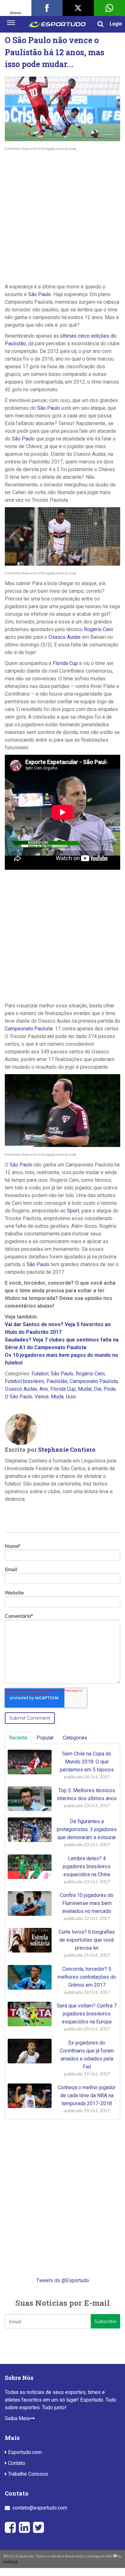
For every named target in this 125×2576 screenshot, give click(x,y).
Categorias (75, 1738)
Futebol (40, 1374)
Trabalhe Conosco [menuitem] (27, 2474)
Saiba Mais (17, 2418)
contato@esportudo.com (40, 2508)
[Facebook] (47, 8)
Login (116, 24)
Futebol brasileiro (25, 1381)
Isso (71, 1397)
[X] (78, 8)
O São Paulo (19, 1397)
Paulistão (57, 1381)
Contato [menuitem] (16, 2463)
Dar (98, 1389)
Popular (45, 1738)
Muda (57, 1397)
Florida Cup (65, 663)
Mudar (85, 1389)
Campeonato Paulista (29, 1029)
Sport (73, 1211)
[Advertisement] (63, 218)
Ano (44, 1389)
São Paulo (40, 294)
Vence (42, 1397)
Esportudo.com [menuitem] (24, 2452)
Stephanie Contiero (67, 1449)
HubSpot (10, 2562)
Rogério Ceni (98, 629)
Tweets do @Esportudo (63, 2280)
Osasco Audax (65, 637)
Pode (110, 1389)
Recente (18, 1738)
